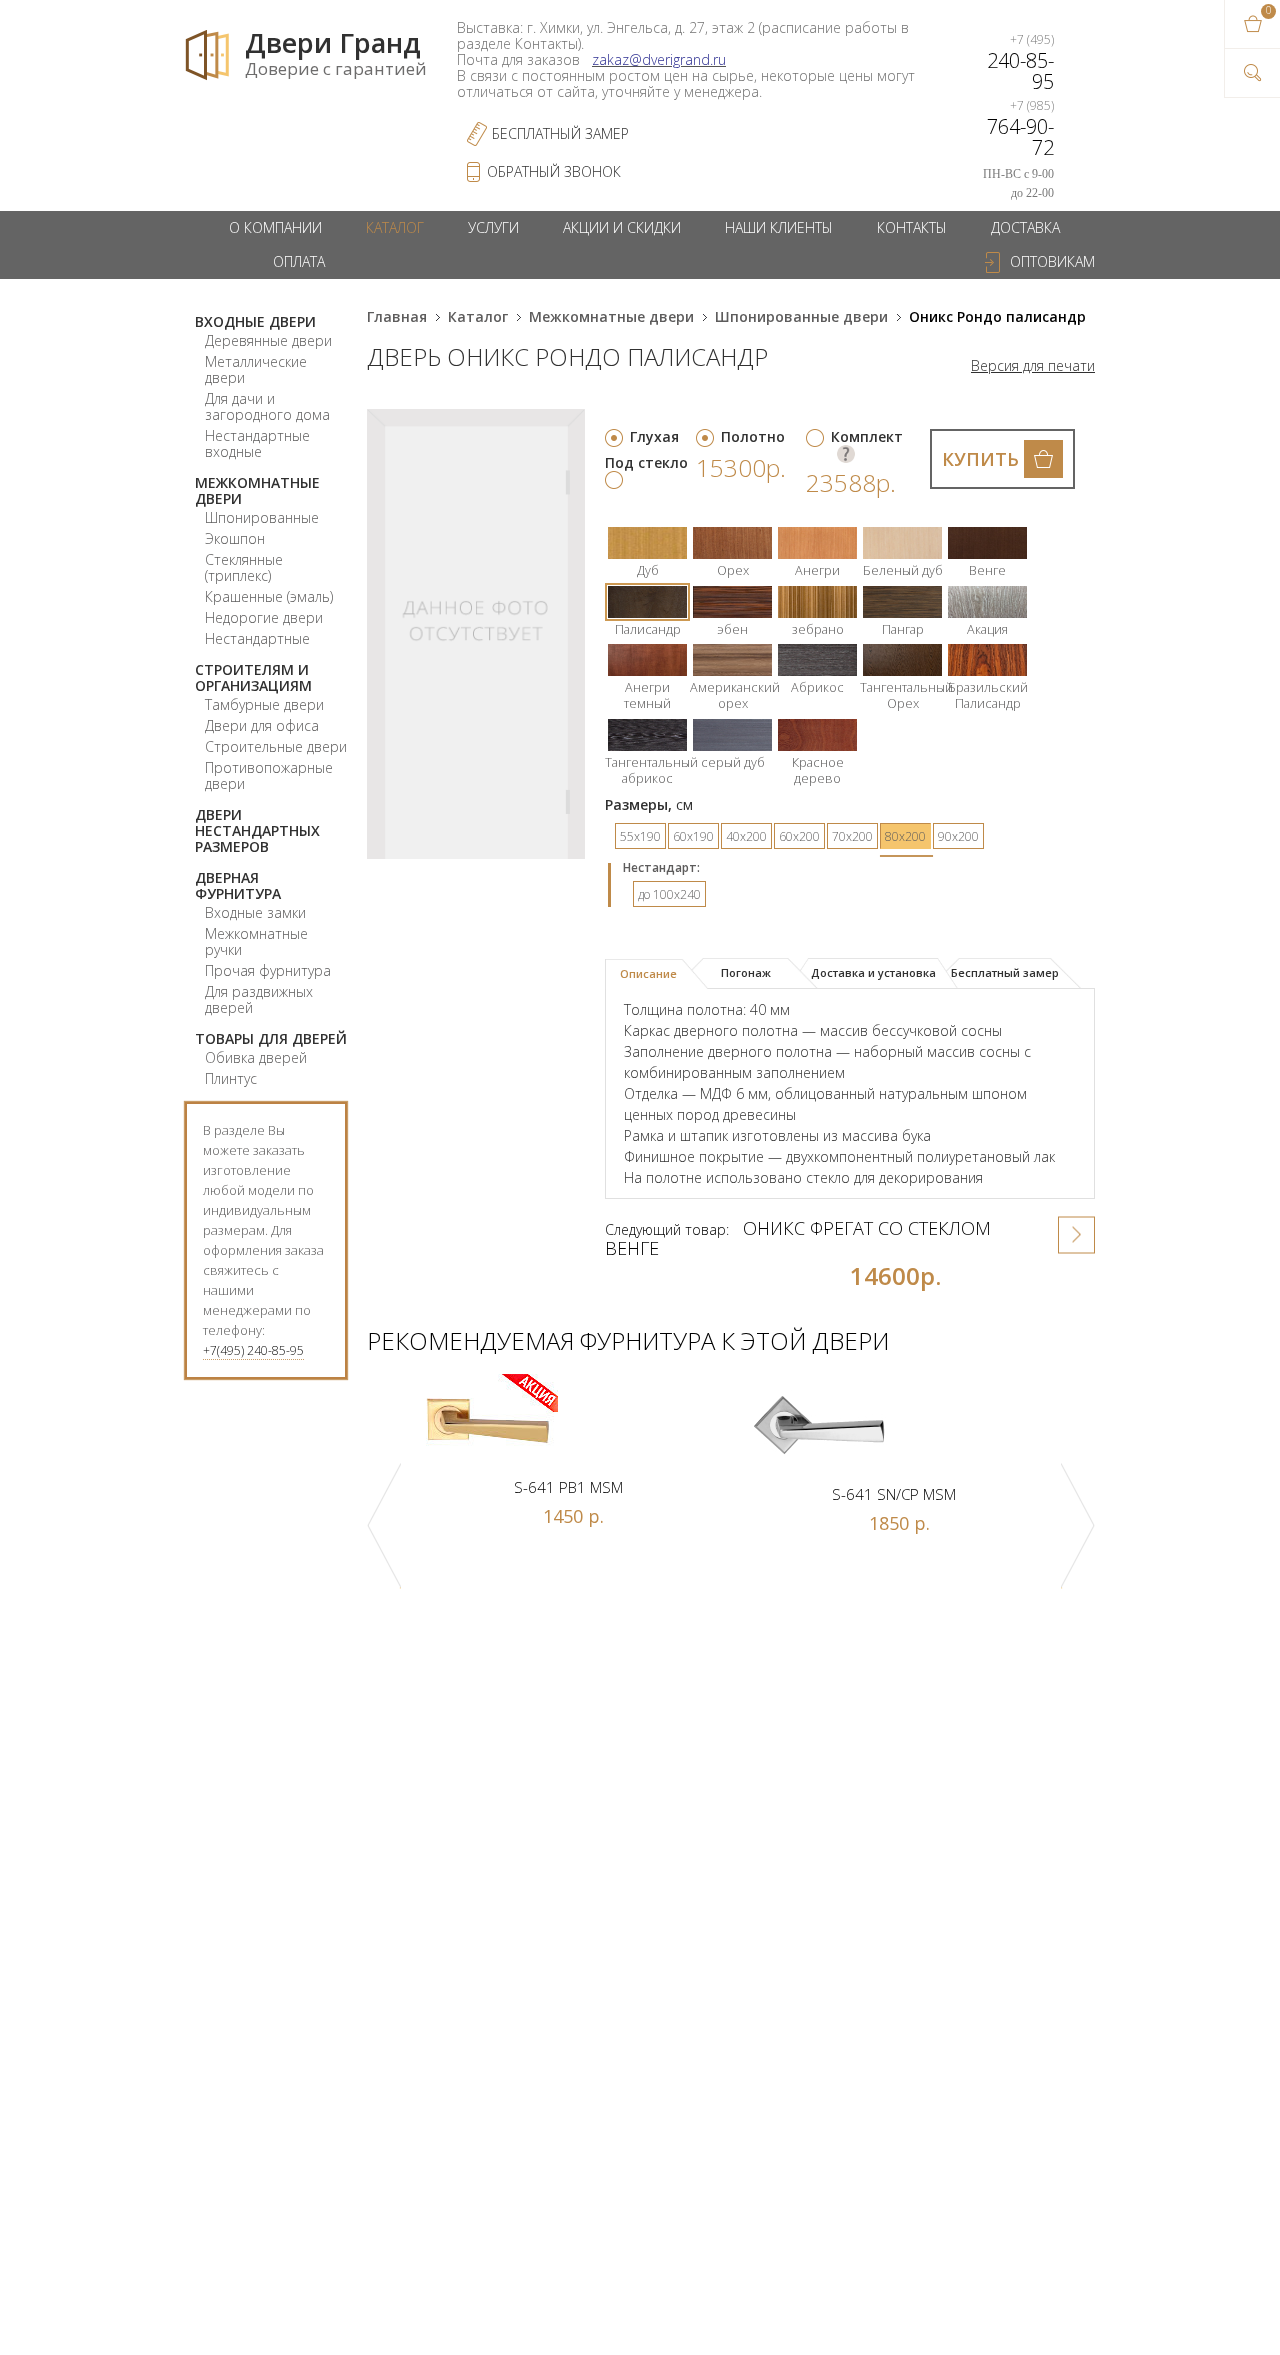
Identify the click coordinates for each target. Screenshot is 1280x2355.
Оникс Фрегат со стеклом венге (798, 1238)
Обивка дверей (256, 1057)
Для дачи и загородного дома (267, 406)
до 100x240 (669, 894)
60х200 (799, 836)
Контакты (912, 227)
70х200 (852, 836)
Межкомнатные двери (257, 490)
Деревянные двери (268, 340)
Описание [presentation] (648, 973)
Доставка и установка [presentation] (873, 972)
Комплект (867, 436)
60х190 (693, 836)
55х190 (640, 836)
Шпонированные (262, 517)
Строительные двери (276, 746)
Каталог (395, 227)
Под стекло (646, 462)
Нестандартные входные (257, 443)
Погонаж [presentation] (746, 972)
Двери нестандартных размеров (257, 830)
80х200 (905, 836)
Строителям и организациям (253, 677)
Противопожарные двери (269, 775)
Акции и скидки (622, 227)
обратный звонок (554, 171)
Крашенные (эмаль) (269, 596)
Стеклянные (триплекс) (244, 567)
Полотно (753, 436)
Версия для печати (1033, 366)
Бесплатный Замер (560, 133)
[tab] (656, 974)
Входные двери (255, 321)
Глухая (654, 436)
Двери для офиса (262, 725)
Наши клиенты (779, 227)
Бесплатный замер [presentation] (1005, 972)
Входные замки (255, 912)
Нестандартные (257, 638)
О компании (275, 227)
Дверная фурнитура (238, 885)
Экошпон (235, 538)
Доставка (1025, 227)
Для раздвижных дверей (259, 999)
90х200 (958, 836)
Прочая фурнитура (268, 970)
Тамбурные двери (264, 704)
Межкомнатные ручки (256, 941)
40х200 (746, 836)
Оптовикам (1052, 261)
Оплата (299, 261)
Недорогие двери (264, 617)
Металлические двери (256, 369)
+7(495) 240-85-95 (253, 1350)
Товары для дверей (271, 1038)
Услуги (493, 227)
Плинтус (231, 1078)
